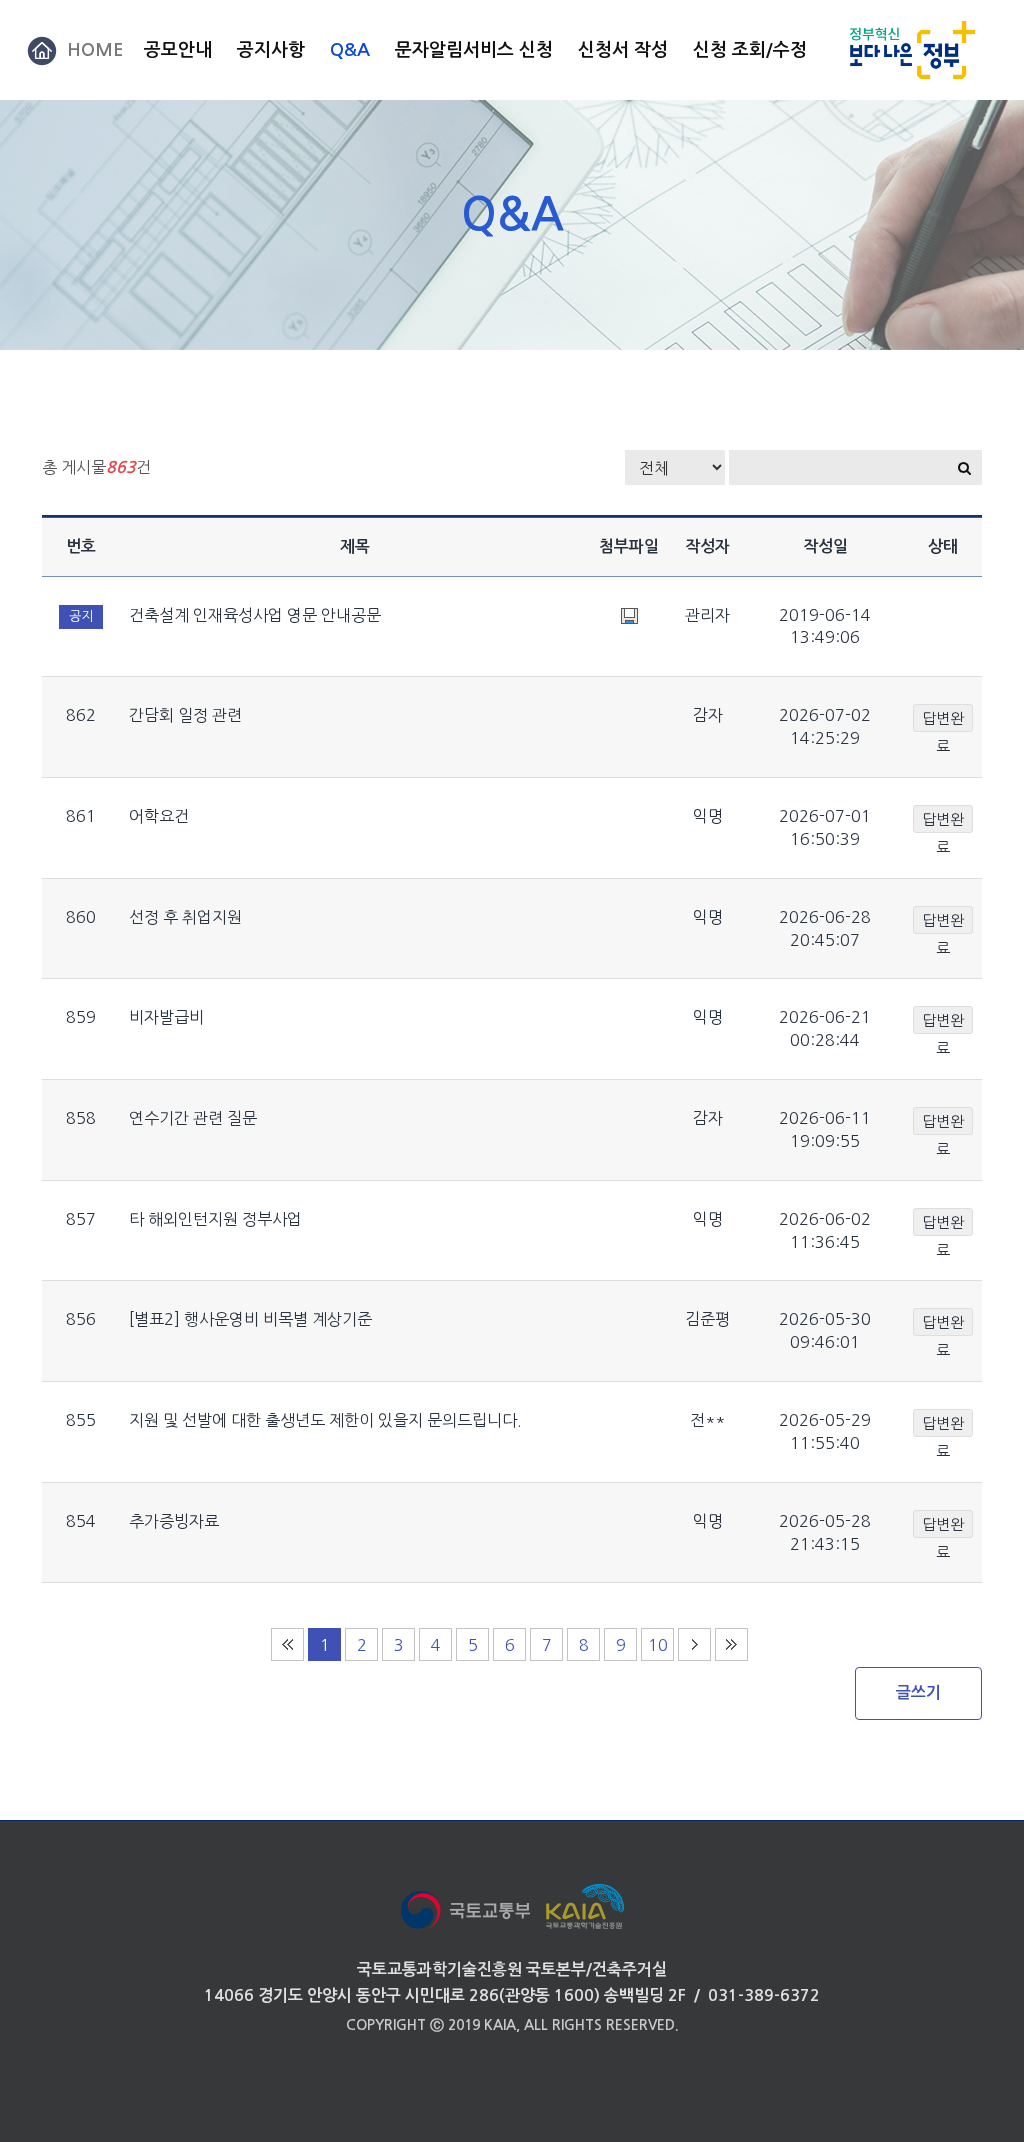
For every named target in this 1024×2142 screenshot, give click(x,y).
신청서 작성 (623, 50)
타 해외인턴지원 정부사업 (215, 1219)
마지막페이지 (731, 1644)
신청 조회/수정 (750, 50)
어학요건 (159, 816)
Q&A (350, 50)
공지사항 (271, 50)
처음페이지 (287, 1644)
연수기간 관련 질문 (193, 1118)
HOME (95, 50)
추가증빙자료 (174, 1521)
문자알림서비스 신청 (474, 50)
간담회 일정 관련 (185, 715)
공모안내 (178, 50)
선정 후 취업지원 (185, 917)
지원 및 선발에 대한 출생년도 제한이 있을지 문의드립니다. (325, 1420)
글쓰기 (918, 1692)
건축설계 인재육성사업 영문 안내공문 (255, 615)
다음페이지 (694, 1644)
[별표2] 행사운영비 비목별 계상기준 (250, 1319)
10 (658, 1645)
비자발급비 (166, 1017)
